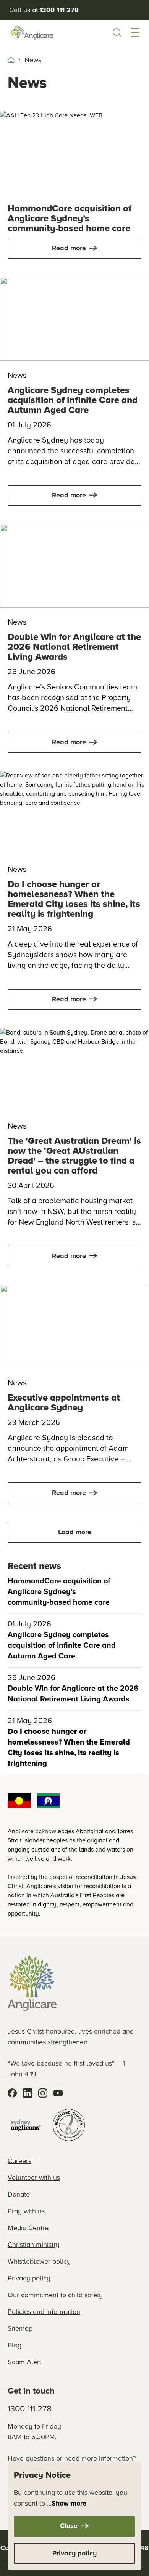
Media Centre (28, 2228)
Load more (75, 1532)
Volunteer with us (34, 2178)
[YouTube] (58, 2093)
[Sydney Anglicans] (26, 2125)
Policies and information (44, 2312)
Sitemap (20, 2328)
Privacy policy (29, 2278)
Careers (19, 2161)
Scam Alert (24, 2362)
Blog (15, 2345)
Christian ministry (34, 2245)
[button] (135, 32)
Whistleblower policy (39, 2261)
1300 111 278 (30, 2409)
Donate (19, 2194)
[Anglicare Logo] (32, 32)
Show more (69, 2503)
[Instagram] (43, 2093)
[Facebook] (12, 2093)
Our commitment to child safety (55, 2295)
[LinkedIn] (28, 2093)
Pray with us (26, 2211)
